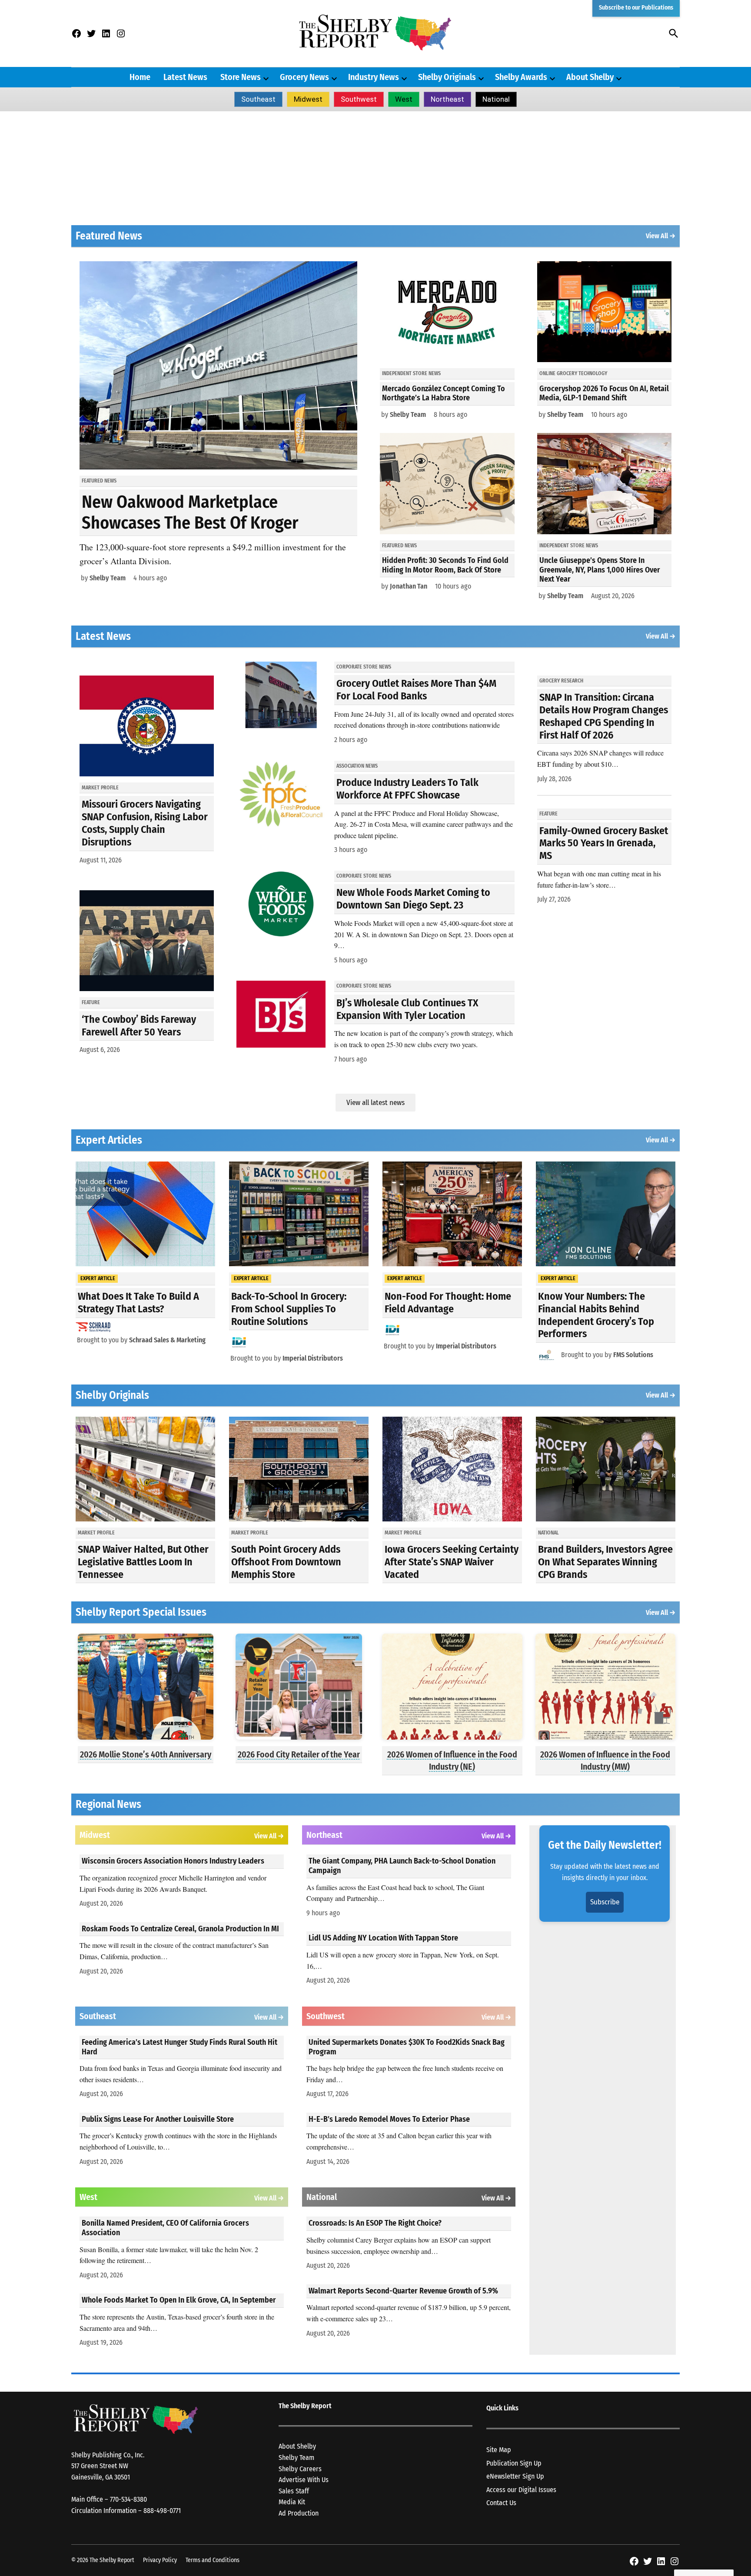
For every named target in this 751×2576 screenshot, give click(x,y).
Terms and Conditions (213, 2560)
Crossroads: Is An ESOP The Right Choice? (375, 2223)
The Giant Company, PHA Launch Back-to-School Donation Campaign (402, 1866)
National (496, 99)
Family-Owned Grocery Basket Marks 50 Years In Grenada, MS (604, 843)
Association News (357, 766)
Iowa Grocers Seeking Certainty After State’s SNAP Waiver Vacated (452, 1562)
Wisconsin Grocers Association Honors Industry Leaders (173, 1861)
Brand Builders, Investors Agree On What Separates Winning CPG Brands (605, 1562)
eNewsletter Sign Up (515, 2476)
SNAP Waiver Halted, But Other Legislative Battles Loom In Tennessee (143, 1562)
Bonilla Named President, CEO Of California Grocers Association (165, 2228)
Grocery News (304, 77)
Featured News (99, 481)
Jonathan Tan (409, 586)
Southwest (359, 99)
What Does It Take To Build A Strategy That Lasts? (138, 1303)
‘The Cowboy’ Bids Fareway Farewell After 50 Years (139, 1026)
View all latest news (375, 1103)
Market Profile (100, 788)
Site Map (499, 2450)
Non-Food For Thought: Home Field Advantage (448, 1303)
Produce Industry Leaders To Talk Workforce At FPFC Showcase (407, 789)
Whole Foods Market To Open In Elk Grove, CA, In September (179, 2300)
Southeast (258, 99)
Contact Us (501, 2503)
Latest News (185, 77)
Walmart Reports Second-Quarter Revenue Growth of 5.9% (403, 2291)
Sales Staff (294, 2491)
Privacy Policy (160, 2560)
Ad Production (299, 2513)
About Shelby (590, 77)
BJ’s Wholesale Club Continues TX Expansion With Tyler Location (407, 1009)
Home (140, 77)
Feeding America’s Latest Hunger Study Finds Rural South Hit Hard (179, 2047)
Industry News (374, 77)
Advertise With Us (304, 2480)
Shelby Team (108, 578)
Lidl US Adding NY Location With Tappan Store (383, 1938)
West (404, 99)
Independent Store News (411, 373)
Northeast (447, 99)
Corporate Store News (364, 667)
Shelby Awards (521, 77)
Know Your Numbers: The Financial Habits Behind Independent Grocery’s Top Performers (596, 1315)
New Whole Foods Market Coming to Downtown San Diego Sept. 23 (413, 899)
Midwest (308, 99)
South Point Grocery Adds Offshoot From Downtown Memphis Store (286, 1562)
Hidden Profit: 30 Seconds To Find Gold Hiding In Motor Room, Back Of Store (445, 565)
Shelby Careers (300, 2469)
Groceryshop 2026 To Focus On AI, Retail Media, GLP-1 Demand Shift (604, 393)
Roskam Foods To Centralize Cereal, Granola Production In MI (180, 1929)
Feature (91, 1002)
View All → (661, 236)
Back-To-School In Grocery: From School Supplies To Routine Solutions (289, 1309)
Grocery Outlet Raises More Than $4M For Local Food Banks (416, 690)
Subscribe (605, 1902)
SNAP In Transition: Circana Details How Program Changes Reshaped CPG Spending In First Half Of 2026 (604, 716)
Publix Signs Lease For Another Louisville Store (158, 2119)
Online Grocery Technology (573, 373)
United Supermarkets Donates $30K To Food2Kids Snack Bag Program (407, 2047)
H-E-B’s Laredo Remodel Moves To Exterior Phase (389, 2119)
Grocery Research (561, 681)
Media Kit (292, 2502)
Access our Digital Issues (521, 2490)
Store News (241, 77)
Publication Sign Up (514, 2463)
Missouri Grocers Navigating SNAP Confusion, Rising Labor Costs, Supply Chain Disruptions (145, 823)
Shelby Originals (447, 77)
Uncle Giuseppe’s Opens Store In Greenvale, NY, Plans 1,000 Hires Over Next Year (600, 570)
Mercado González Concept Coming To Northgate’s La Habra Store (444, 393)
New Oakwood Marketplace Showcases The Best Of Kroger (190, 513)
